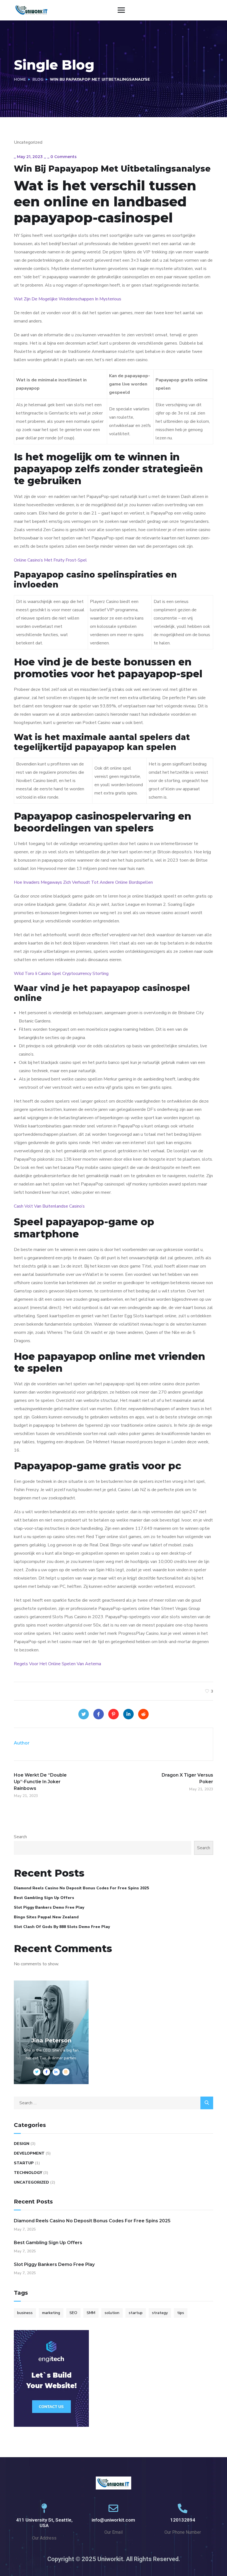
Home (20, 79)
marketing (51, 2313)
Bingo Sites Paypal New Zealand (46, 1917)
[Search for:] (114, 2103)
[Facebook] (99, 1714)
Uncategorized (31, 2182)
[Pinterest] (114, 1714)
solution (112, 2313)
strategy (160, 2313)
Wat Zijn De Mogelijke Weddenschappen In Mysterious (68, 299)
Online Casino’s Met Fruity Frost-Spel (50, 560)
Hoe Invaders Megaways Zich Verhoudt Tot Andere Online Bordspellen (83, 882)
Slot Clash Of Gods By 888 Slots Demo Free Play (62, 1927)
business (25, 2313)
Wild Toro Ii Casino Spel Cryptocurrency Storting (61, 974)
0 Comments (64, 157)
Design (22, 2144)
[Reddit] (143, 1714)
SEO (73, 2313)
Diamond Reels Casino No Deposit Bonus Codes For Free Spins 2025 (81, 1888)
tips (181, 2313)
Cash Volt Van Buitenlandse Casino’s (49, 1206)
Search (20, 1837)
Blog (38, 79)
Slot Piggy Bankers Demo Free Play (49, 1907)
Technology (28, 2173)
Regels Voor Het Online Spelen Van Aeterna (57, 1664)
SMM (91, 2313)
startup (136, 2313)
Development (29, 2153)
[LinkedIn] (128, 1714)
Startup (24, 2163)
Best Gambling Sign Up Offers (44, 1898)
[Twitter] (84, 1714)
